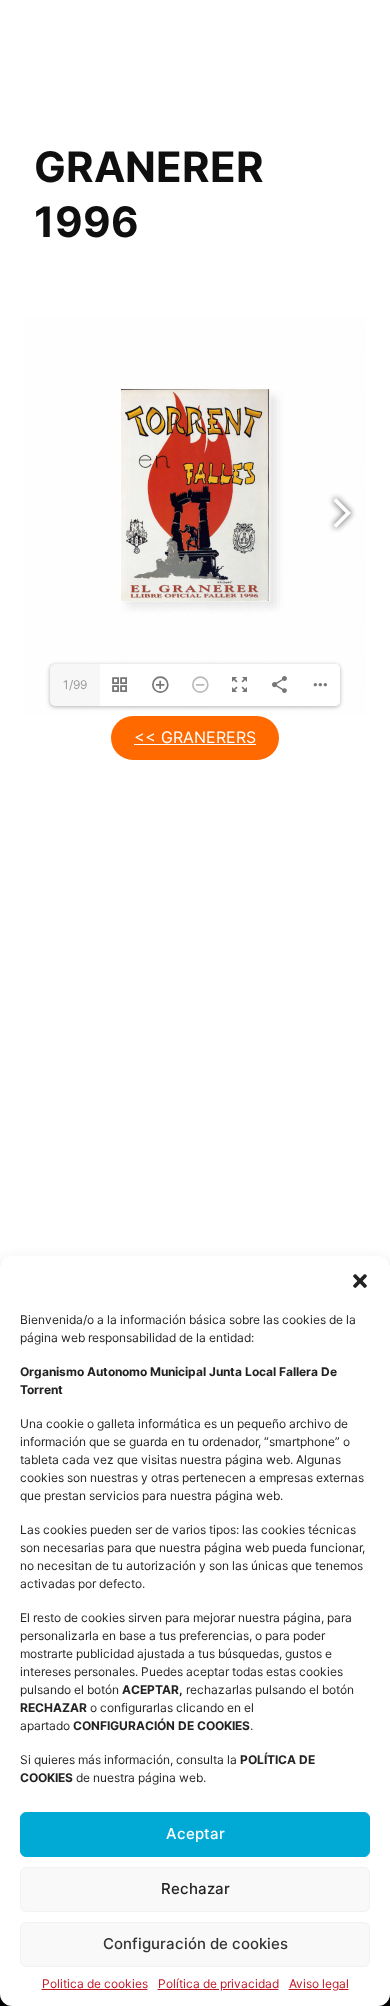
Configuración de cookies (195, 1943)
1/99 (75, 684)
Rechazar (195, 1888)
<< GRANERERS (195, 737)
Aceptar (195, 1833)
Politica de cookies (95, 1984)
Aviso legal (319, 1984)
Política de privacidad (218, 1984)
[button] (360, 1281)
